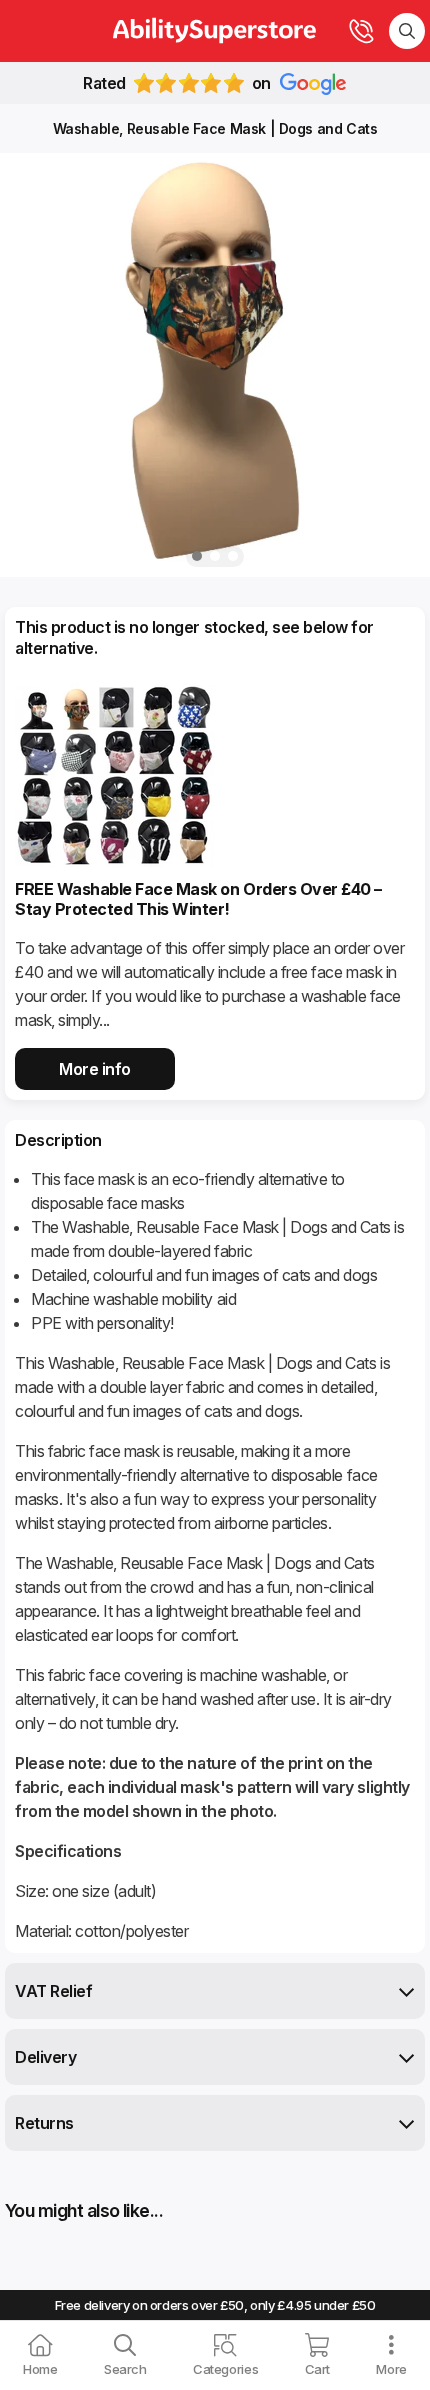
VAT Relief (53, 1991)
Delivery (45, 2057)
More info (95, 1069)
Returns (44, 2123)
